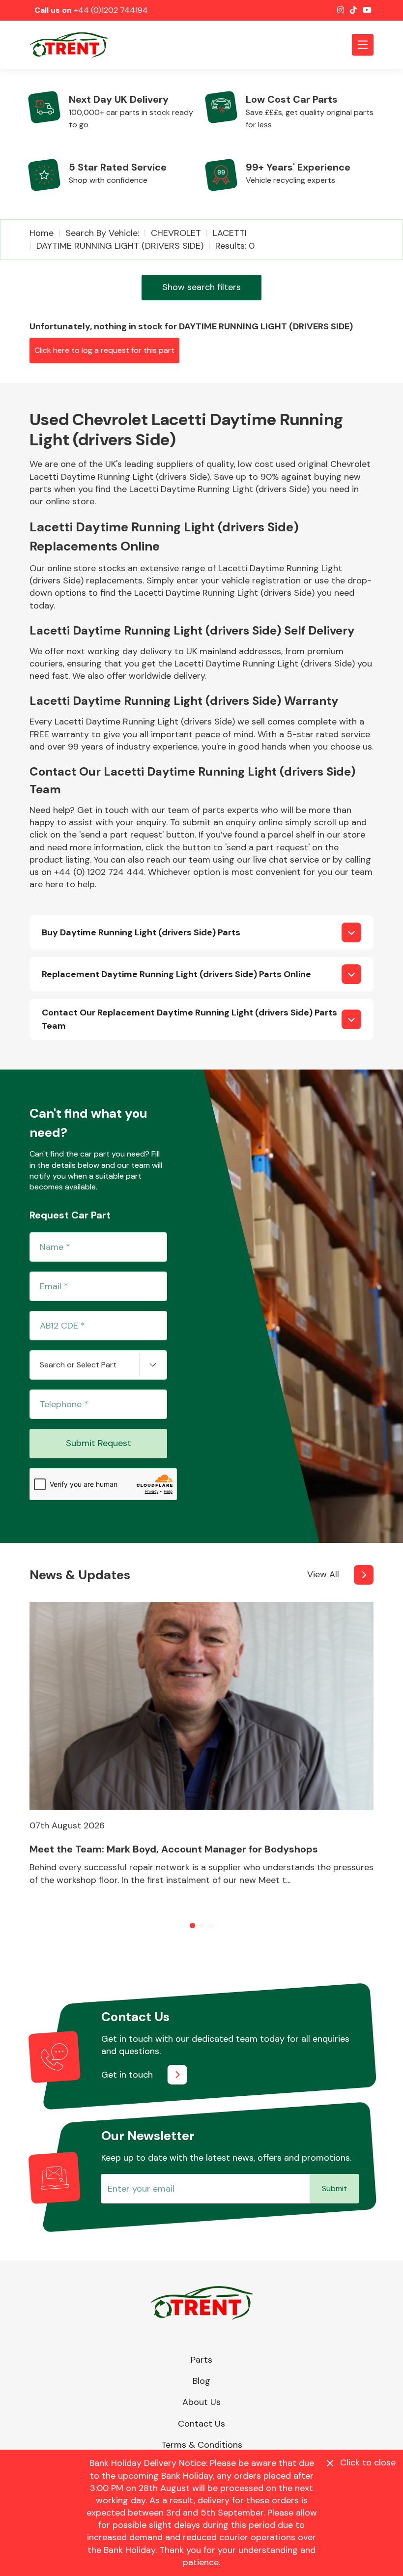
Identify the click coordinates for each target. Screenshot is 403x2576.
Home (42, 233)
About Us (201, 2402)
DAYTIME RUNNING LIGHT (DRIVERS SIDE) (120, 246)
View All (323, 1574)
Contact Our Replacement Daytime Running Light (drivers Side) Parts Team (189, 1019)
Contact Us (201, 2424)
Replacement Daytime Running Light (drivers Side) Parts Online (176, 974)
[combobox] (98, 1365)
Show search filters (201, 287)
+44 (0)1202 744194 (111, 10)
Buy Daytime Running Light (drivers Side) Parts (141, 932)
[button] (192, 1925)
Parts (201, 2360)
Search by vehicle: (102, 233)
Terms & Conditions (202, 2445)
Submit (334, 2188)
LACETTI (230, 233)
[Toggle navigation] (363, 45)
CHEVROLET (176, 233)
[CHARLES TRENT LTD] (74, 45)
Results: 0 (235, 246)
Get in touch (127, 2075)
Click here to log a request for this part (104, 350)
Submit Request (99, 1443)
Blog (201, 2381)
